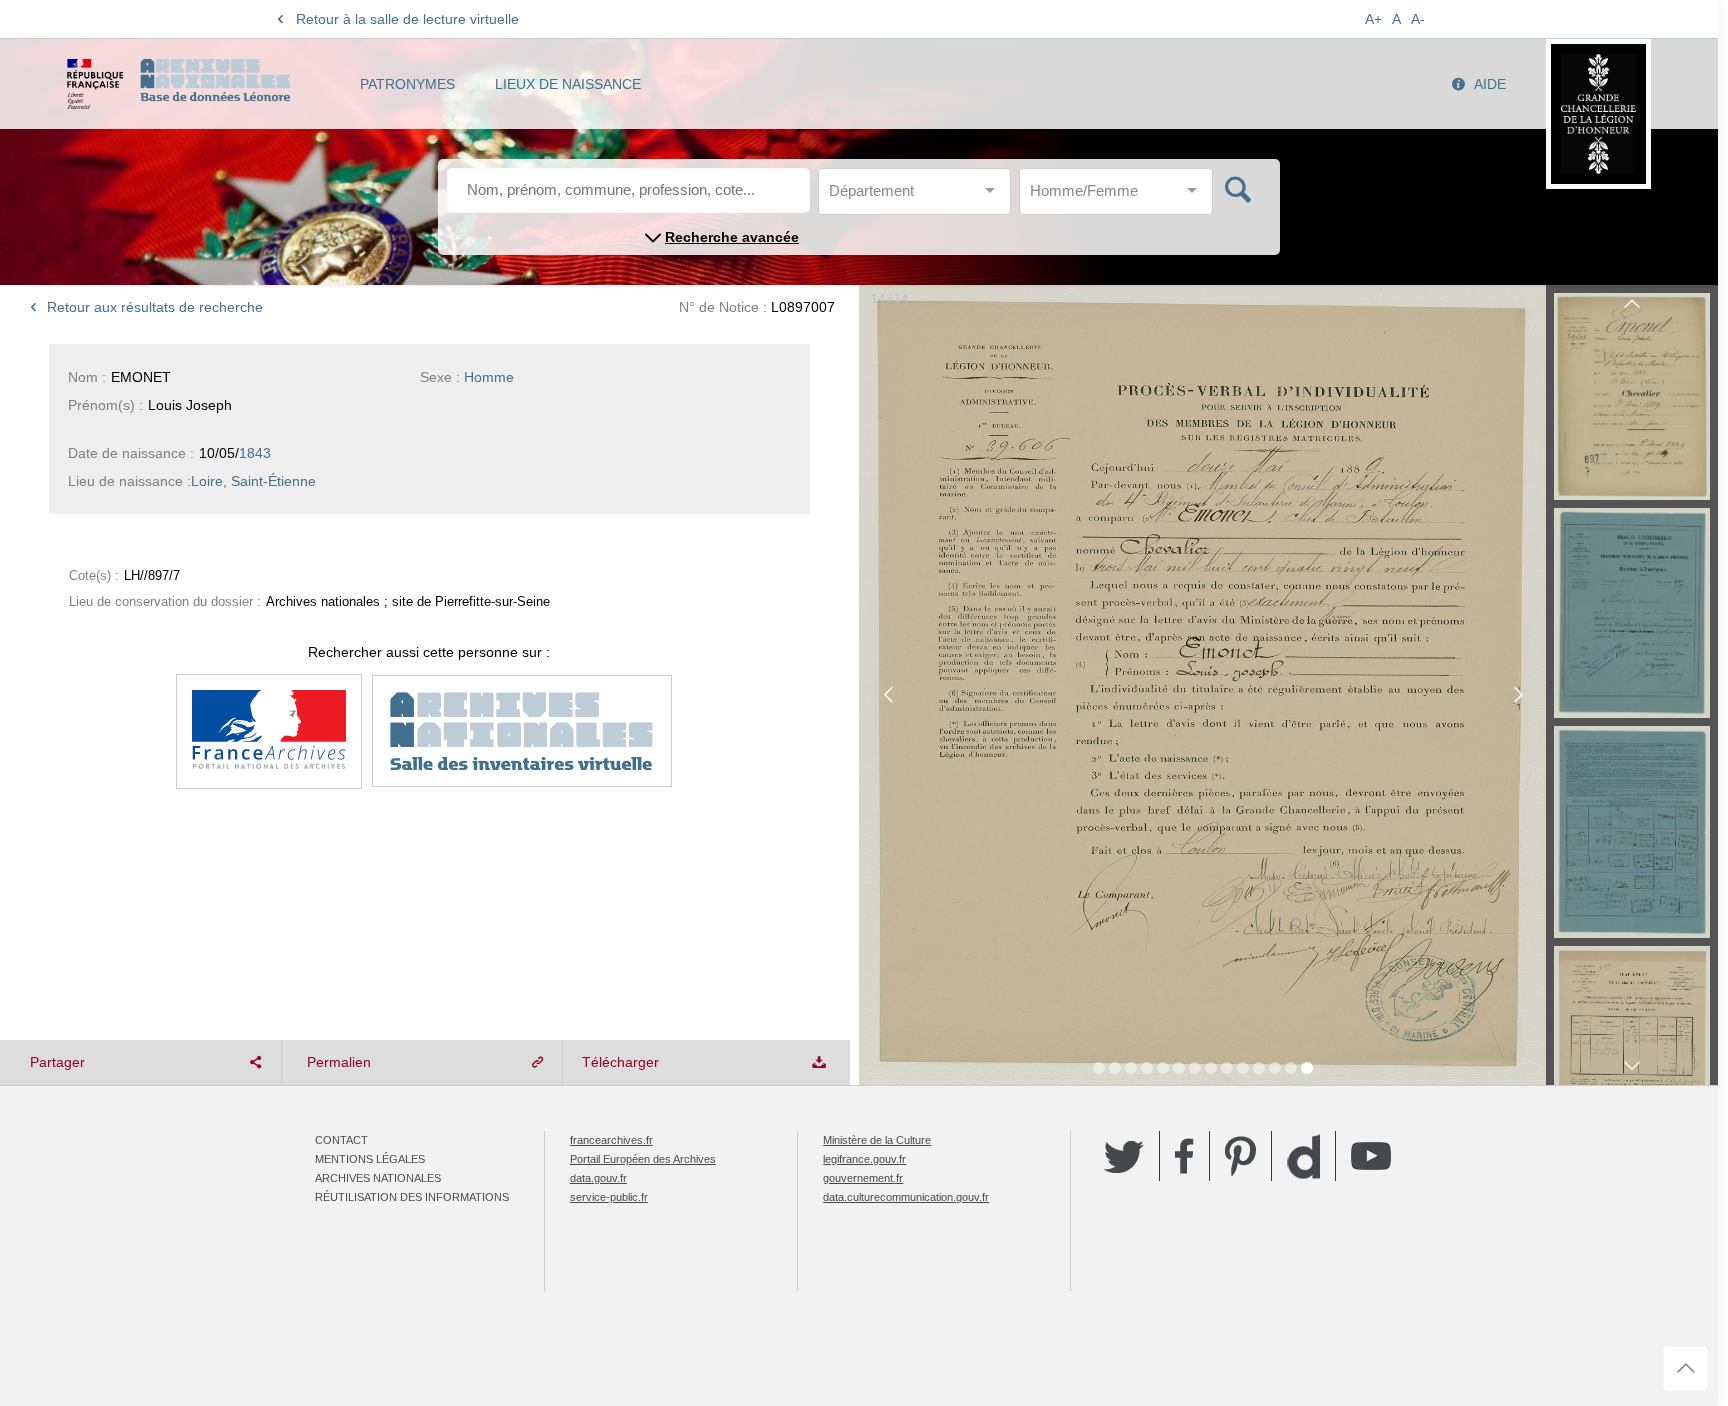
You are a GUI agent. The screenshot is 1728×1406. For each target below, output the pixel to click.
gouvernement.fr (863, 1178)
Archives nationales (378, 1178)
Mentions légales (370, 1159)
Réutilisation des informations (412, 1197)
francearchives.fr (611, 1140)
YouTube (1371, 1156)
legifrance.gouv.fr (864, 1159)
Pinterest (1240, 1156)
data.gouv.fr (598, 1178)
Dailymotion (1303, 1156)
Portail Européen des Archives (643, 1159)
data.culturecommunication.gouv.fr (906, 1197)
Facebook (1184, 1156)
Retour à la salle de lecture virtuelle (407, 19)
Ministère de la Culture (877, 1140)
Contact (341, 1140)
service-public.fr (609, 1197)
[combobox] (919, 196)
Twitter (1124, 1156)
